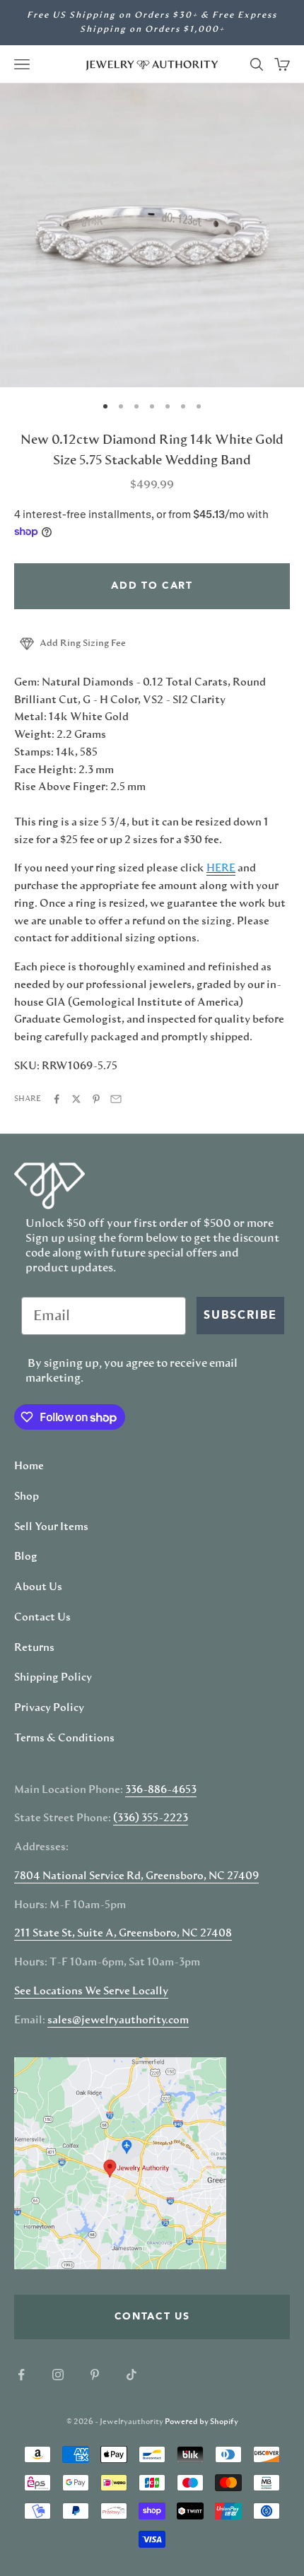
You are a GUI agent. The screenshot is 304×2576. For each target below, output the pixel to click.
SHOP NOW (228, 1356)
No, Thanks (228, 1379)
